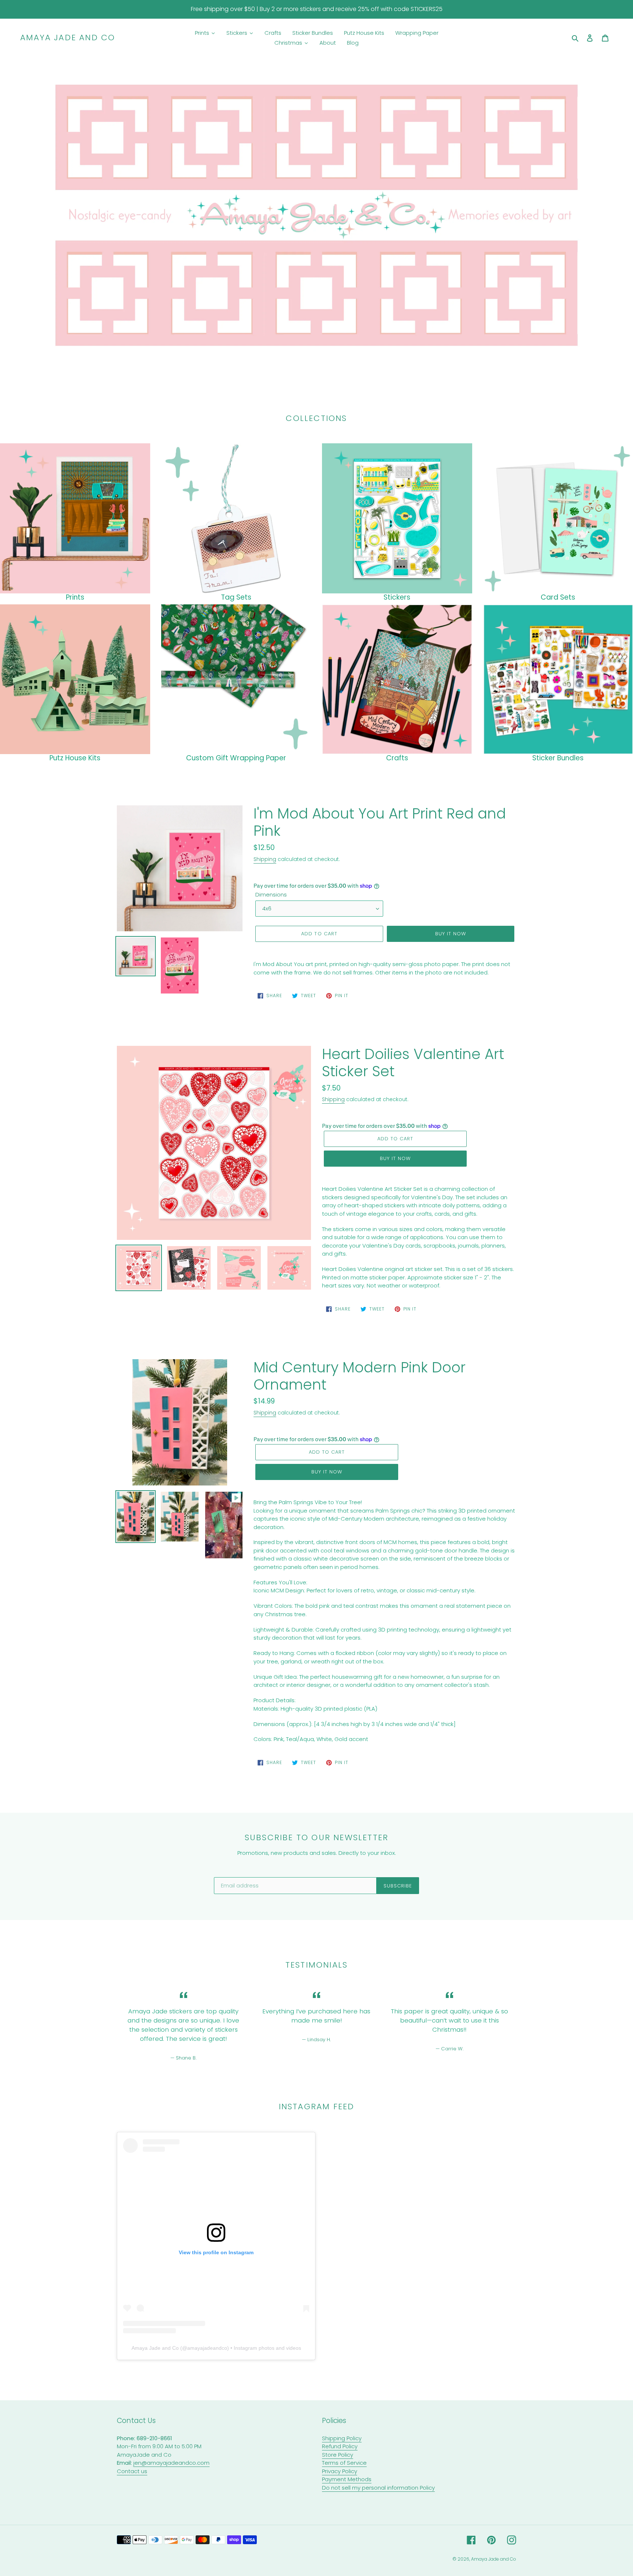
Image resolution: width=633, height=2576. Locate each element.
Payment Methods (347, 2479)
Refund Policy (340, 2446)
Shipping (265, 859)
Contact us (132, 2471)
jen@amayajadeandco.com (171, 2463)
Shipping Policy (342, 2438)
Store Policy (338, 2455)
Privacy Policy (340, 2471)
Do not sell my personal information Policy (378, 2488)
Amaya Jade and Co (68, 38)
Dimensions (271, 894)
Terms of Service (344, 2463)
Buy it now (451, 934)
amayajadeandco (207, 2348)
